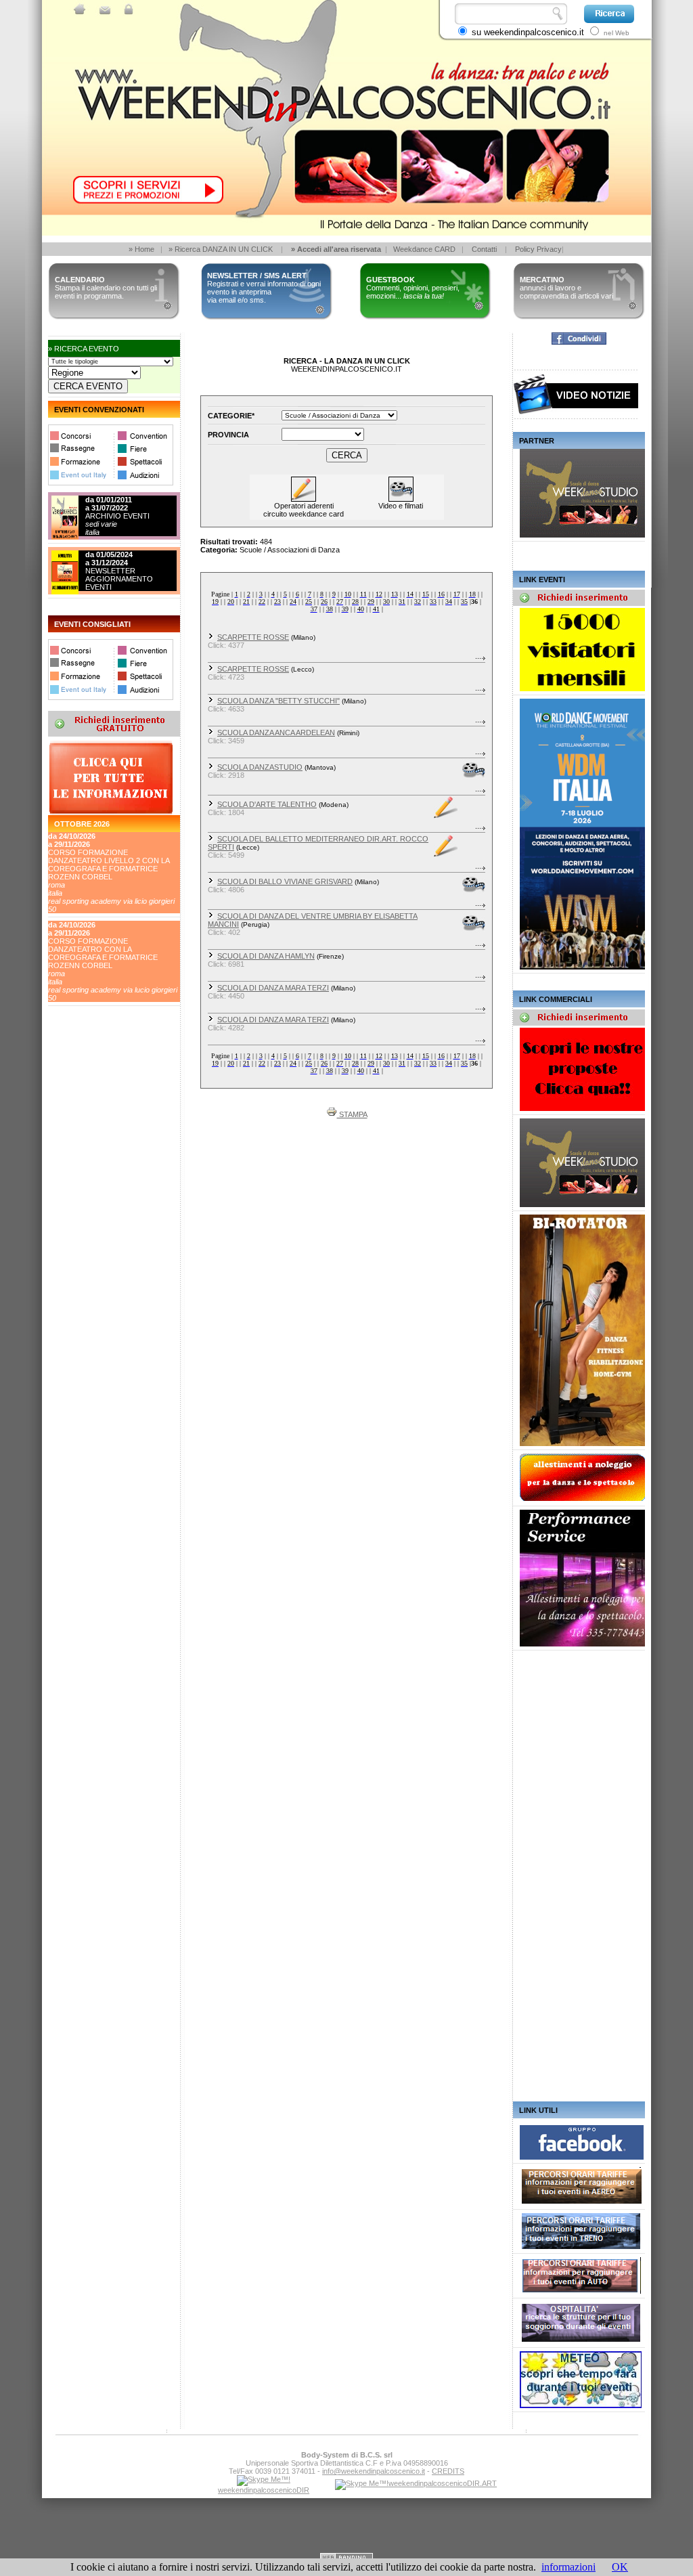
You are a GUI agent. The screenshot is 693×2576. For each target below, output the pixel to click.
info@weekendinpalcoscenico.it (374, 2471)
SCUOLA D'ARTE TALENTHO (267, 804)
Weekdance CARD (424, 249)
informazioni (568, 2567)
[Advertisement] (109, 1110)
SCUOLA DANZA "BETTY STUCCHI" (278, 701)
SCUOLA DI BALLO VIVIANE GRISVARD (285, 881)
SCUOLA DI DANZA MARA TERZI (273, 988)
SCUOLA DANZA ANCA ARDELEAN (276, 733)
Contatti (484, 249)
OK (620, 2567)
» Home (141, 249)
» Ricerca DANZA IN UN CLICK (221, 249)
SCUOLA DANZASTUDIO (260, 767)
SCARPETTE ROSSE (253, 637)
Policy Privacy (538, 249)
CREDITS (448, 2471)
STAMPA (352, 1114)
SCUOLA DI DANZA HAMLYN (266, 956)
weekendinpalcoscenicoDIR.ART (443, 2483)
